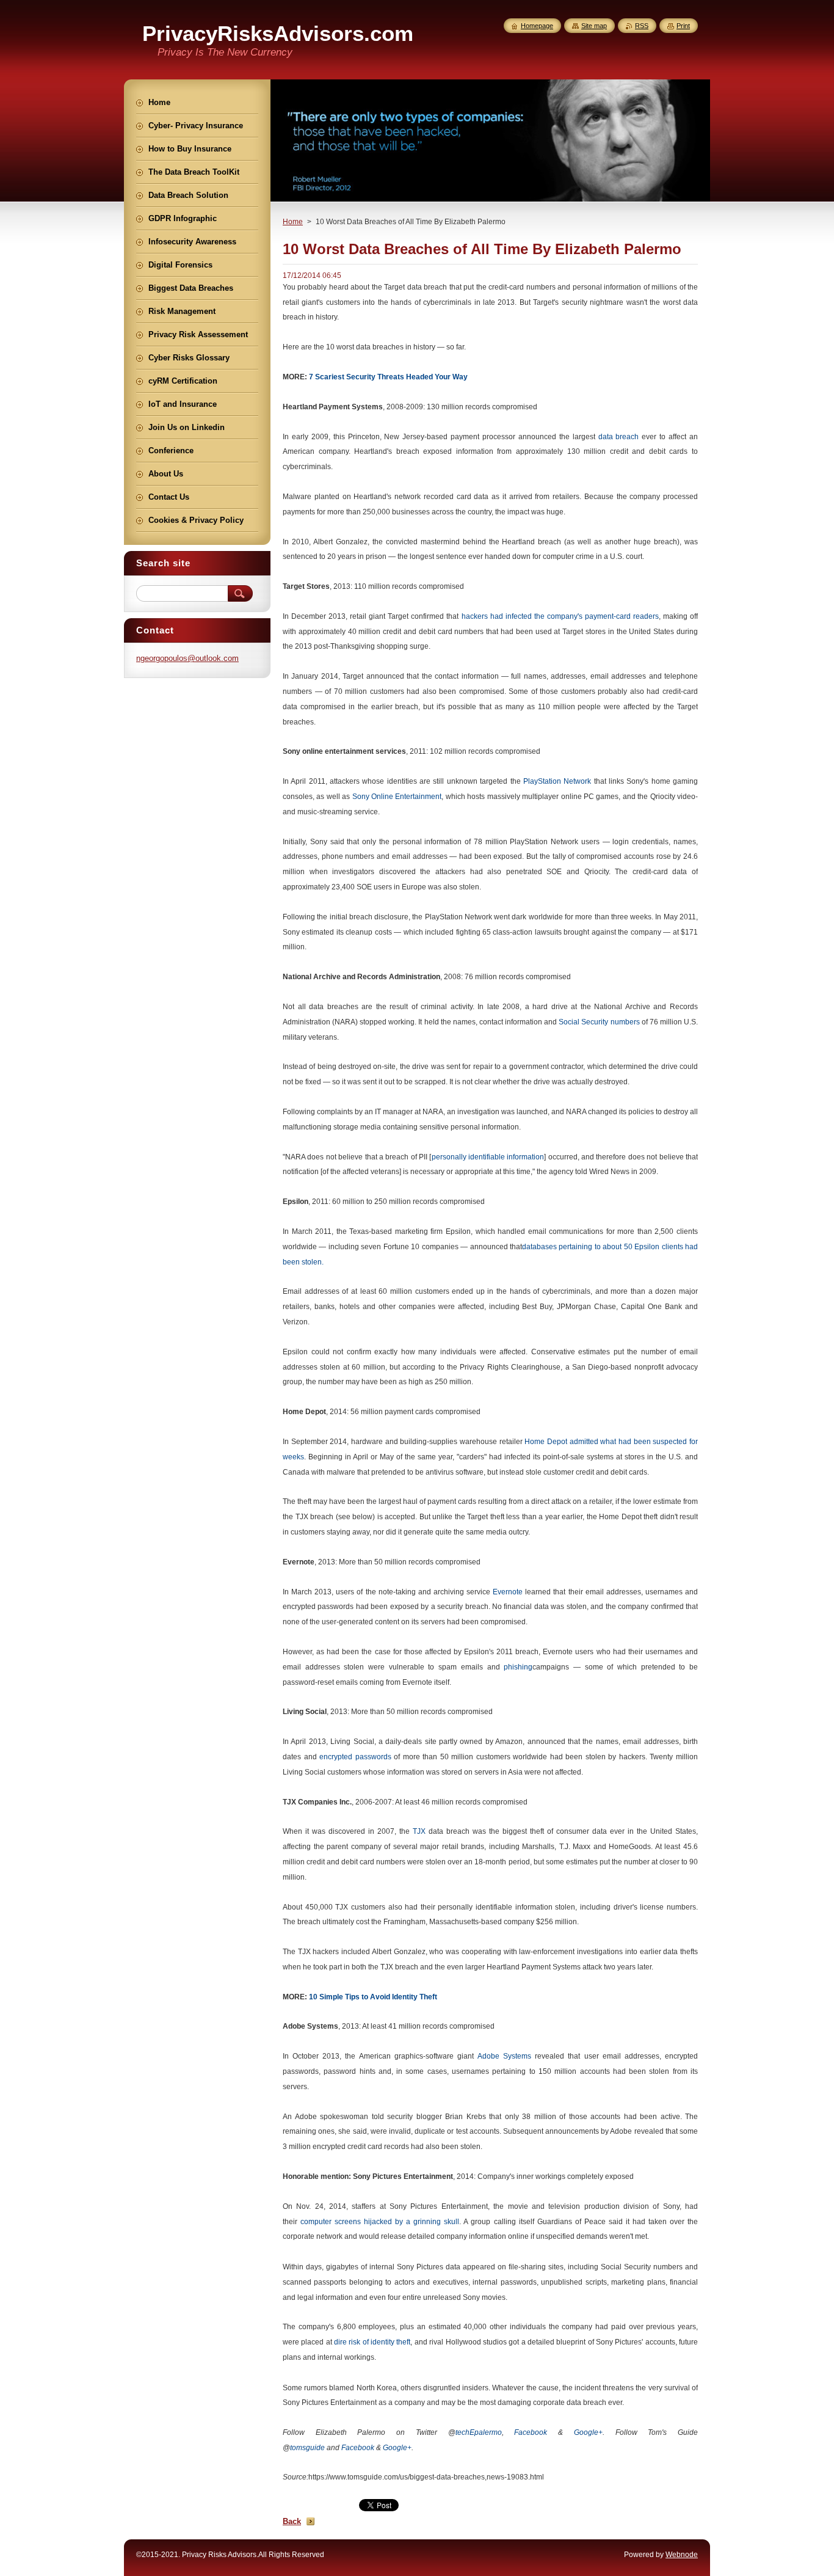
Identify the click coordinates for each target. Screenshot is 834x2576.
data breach (619, 437)
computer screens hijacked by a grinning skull (380, 2222)
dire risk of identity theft (372, 2342)
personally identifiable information (488, 1157)
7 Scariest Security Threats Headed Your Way (388, 377)
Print (683, 26)
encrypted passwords (355, 1757)
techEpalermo (479, 2432)
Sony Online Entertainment (397, 797)
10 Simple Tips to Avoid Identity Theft (373, 1997)
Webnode (682, 2555)
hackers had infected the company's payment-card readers (560, 616)
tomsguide (307, 2448)
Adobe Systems (506, 2056)
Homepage (537, 26)
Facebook (531, 2432)
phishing (518, 1667)
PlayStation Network (557, 781)
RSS (642, 26)
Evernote (508, 1592)
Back (292, 2521)
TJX (419, 1831)
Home (293, 222)
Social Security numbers (599, 1022)
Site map (594, 26)
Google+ (588, 2432)
